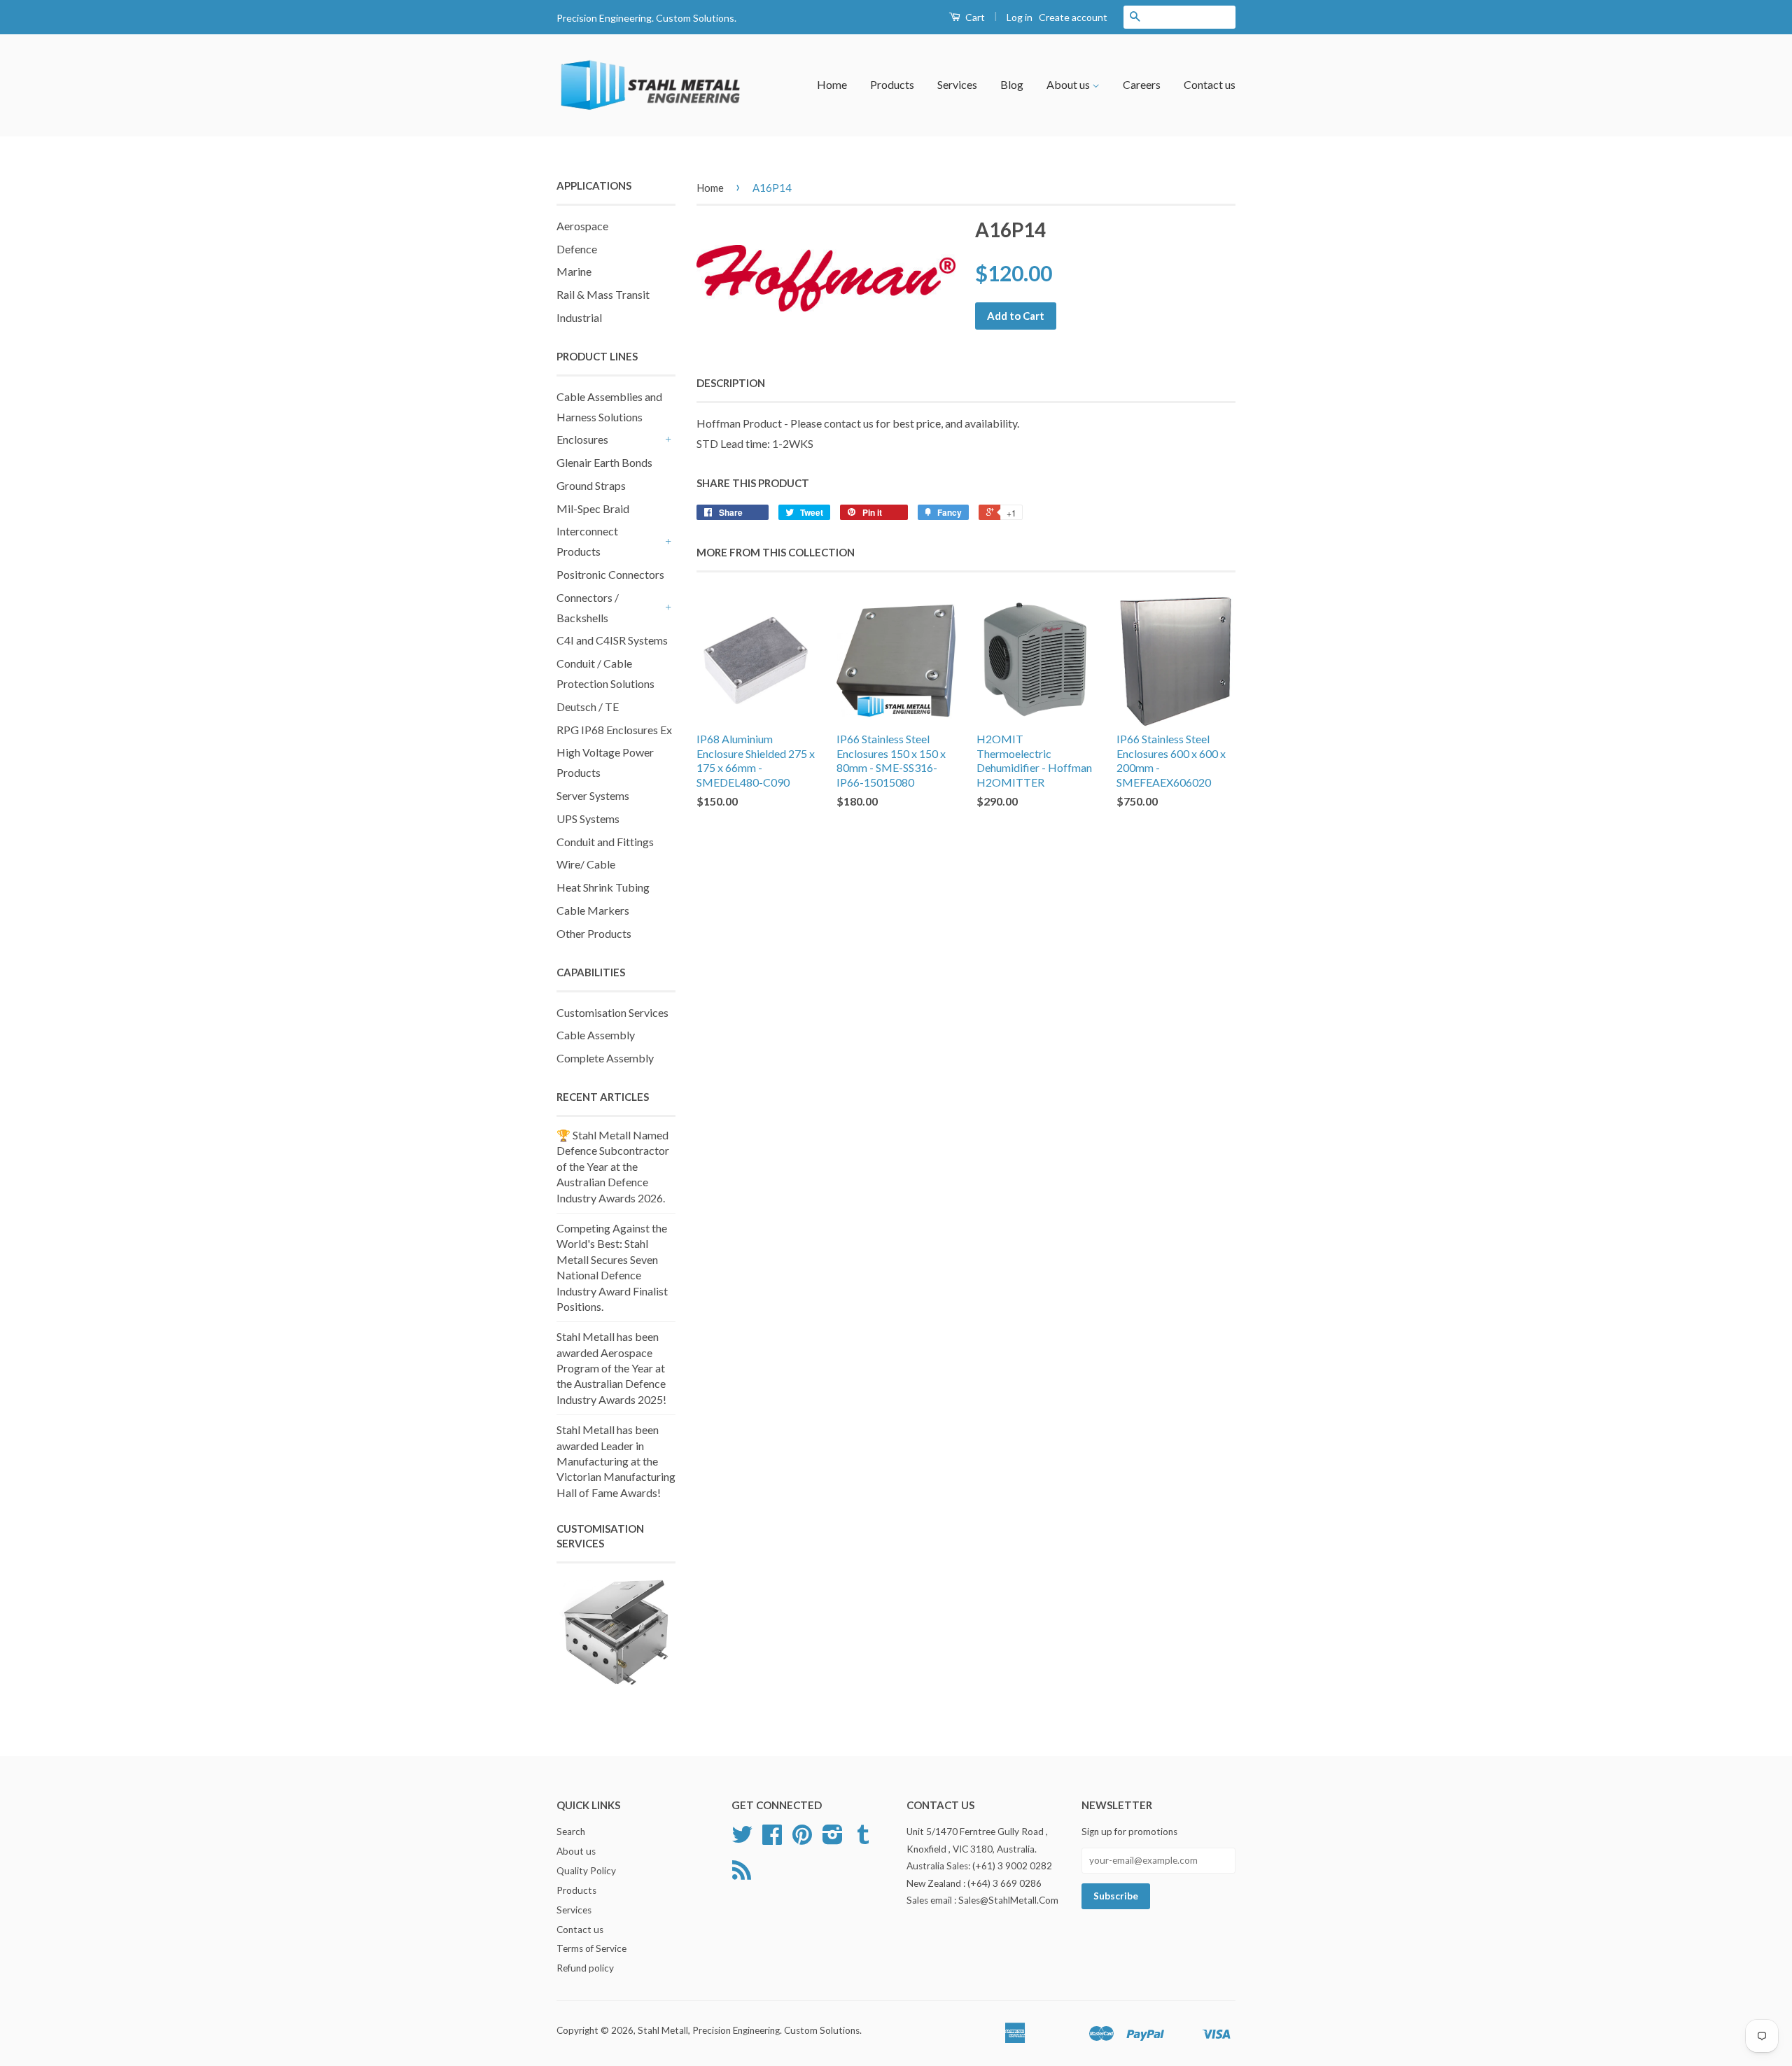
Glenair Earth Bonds (604, 462)
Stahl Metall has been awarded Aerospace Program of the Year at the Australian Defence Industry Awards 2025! (611, 1368)
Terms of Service (591, 1948)
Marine (574, 271)
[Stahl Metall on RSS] (742, 1875)
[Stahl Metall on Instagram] (833, 1839)
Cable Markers (593, 910)
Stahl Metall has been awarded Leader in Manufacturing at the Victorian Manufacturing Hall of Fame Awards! (616, 1461)
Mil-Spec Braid (593, 508)
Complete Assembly (605, 1058)
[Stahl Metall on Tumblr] (863, 1839)
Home (832, 84)
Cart (974, 17)
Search (571, 1832)
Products (892, 84)
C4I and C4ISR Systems (612, 640)
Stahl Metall (663, 2030)
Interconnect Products (587, 541)
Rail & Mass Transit (603, 294)
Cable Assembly (596, 1035)
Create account (1073, 17)
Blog (1012, 84)
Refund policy (585, 1968)
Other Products (594, 933)
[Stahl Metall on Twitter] (742, 1839)
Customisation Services (612, 1012)
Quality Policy (586, 1871)
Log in (1020, 17)
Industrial (579, 317)
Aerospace (582, 226)
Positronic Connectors (610, 574)
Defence (577, 249)
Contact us (1210, 84)
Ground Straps (591, 485)
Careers (1142, 84)
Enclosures (582, 439)
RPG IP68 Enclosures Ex (614, 730)
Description (731, 383)
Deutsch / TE (588, 707)
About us (1069, 84)
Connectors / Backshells (588, 607)
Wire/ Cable (586, 864)
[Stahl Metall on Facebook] (772, 1839)
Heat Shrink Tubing (603, 887)
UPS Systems (588, 818)
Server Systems (593, 795)
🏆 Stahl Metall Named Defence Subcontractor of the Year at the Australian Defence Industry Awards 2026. (613, 1166)
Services (957, 84)
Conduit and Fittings (605, 842)
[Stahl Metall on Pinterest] (802, 1839)
